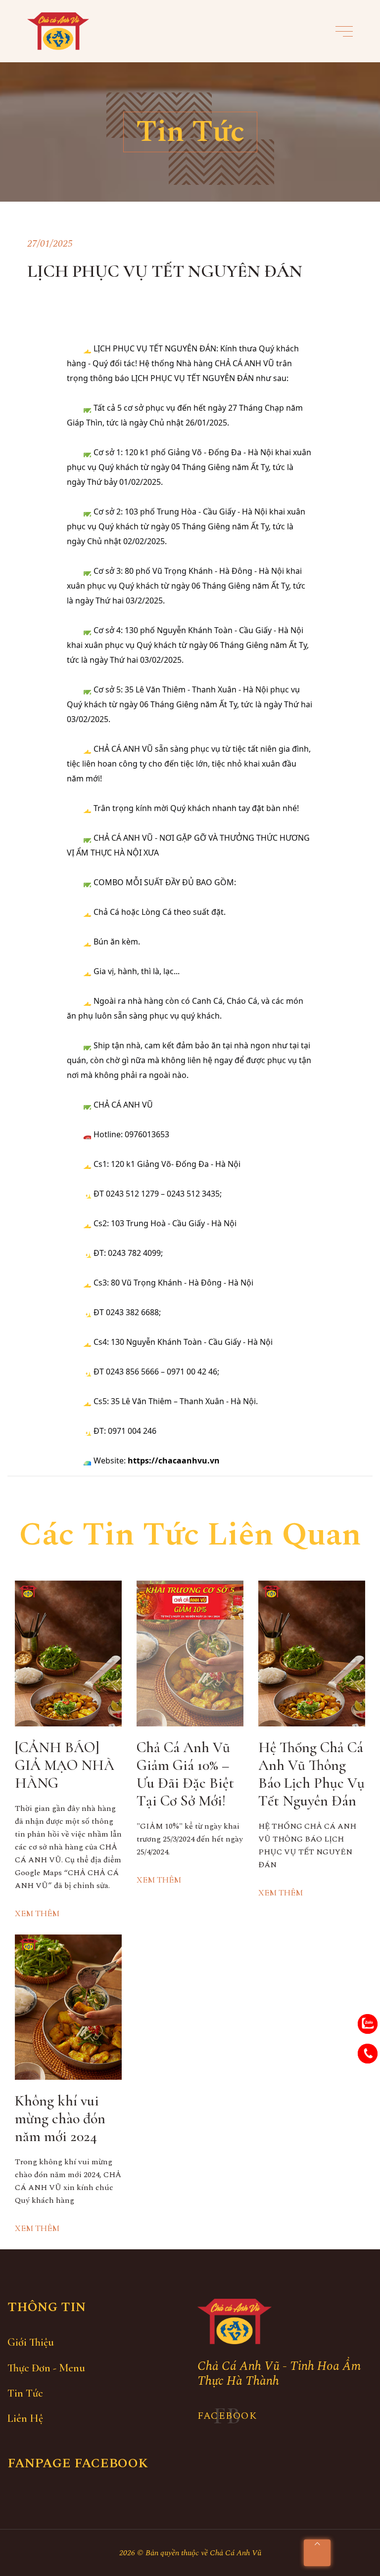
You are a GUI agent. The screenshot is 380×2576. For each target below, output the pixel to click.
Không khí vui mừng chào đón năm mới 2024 (60, 2119)
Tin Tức (25, 2393)
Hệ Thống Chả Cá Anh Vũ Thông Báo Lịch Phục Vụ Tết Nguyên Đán (311, 1774)
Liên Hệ (25, 2418)
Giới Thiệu (31, 2342)
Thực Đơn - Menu (46, 2368)
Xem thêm (37, 1913)
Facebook (227, 2416)
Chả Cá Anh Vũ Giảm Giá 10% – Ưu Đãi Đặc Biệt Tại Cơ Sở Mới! (185, 1774)
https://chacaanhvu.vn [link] (174, 1460)
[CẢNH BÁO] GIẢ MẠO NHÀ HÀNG (65, 1765)
